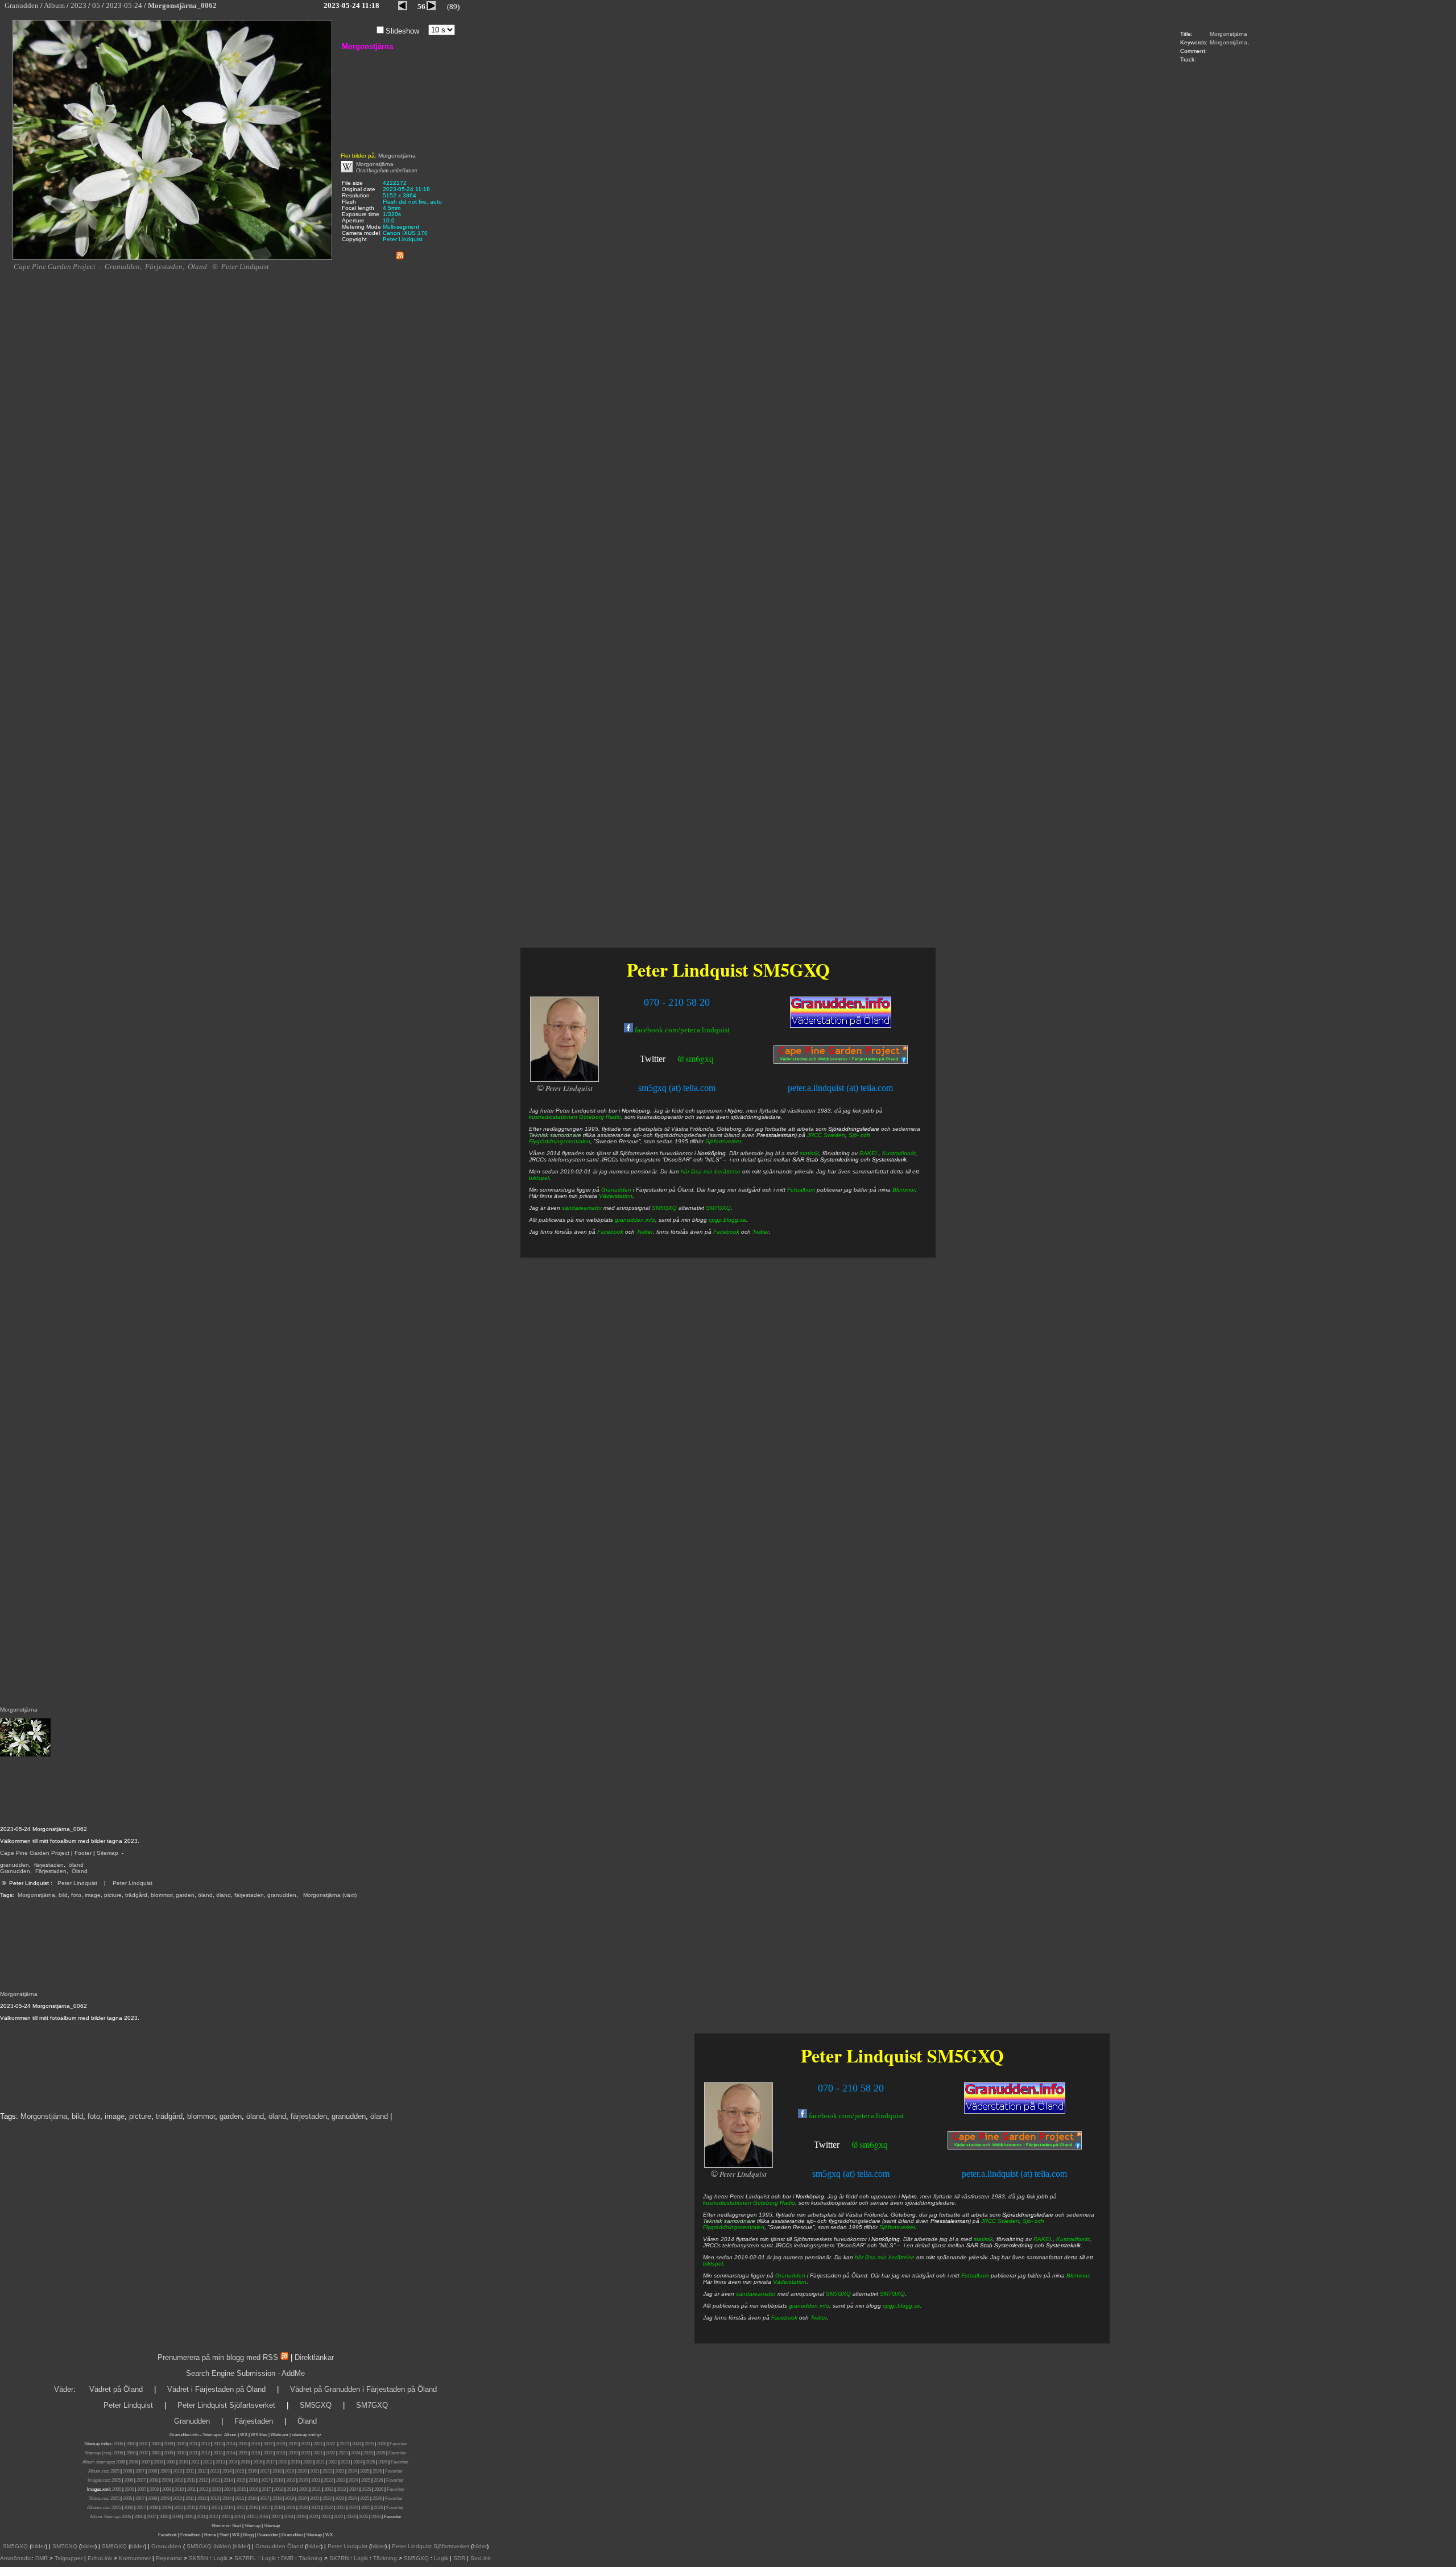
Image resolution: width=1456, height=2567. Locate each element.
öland (76, 1865)
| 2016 (262, 2517)
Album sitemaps (98, 2462)
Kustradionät (1073, 2239)
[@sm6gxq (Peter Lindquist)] (841, 2146)
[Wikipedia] (347, 170)
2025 (369, 2444)
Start (237, 2526)
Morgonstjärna (1228, 34)
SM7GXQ (892, 2294)
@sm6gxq (869, 2144)
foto (76, 1895)
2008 (156, 2444)
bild (63, 1895)
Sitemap (107, 1853)
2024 (357, 2444)
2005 (118, 2444)
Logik (220, 2558)
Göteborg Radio (774, 2203)
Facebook (784, 2318)
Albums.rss (98, 2508)
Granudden (15, 1871)
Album (230, 2435)
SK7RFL (245, 2558)
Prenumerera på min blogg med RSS (218, 2357)
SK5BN (198, 2558)
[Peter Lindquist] (738, 2166)
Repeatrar (169, 2558)
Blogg (248, 2535)
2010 (181, 2444)
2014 (230, 2444)
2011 (193, 2444)
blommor (162, 1895)
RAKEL (1043, 2239)
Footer (83, 1853)
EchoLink (100, 2558)
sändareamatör (756, 2294)
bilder (38, 2546)
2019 (293, 2444)
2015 (243, 2444)
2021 (318, 2444)
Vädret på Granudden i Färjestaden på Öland (363, 2389)
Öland (80, 1871)
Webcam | (281, 2435)
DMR (42, 2558)
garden (185, 1895)
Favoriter (398, 2444)
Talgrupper (69, 2558)
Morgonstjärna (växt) (330, 1895)
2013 (218, 2444)
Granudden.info (184, 2435)
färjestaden (49, 1865)
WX (244, 2435)
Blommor (1078, 2275)
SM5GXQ (965, 2055)
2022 (330, 2444)
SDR (459, 2558)
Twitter (827, 2145)
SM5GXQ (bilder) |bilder (217, 2546)
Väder (64, 2389)
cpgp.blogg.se (901, 2306)
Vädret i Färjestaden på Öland (216, 2389)
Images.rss (98, 2480)
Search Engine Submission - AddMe (245, 2373)
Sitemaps (212, 2435)
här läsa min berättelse (885, 2257)
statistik (983, 2239)
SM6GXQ (114, 2546)
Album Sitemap (105, 2517)
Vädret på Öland (116, 2389)
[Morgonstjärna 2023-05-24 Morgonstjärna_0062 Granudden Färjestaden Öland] (172, 258)
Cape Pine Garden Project (35, 1853)
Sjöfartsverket (897, 2227)
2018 (280, 2444)
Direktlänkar (314, 2357)
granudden (15, 1865)
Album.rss (98, 2471)
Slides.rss (98, 2498)
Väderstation (790, 2282)
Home (210, 2535)
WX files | (260, 2435)
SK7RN (339, 2558)
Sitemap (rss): (99, 2453)
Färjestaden (51, 1871)
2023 (344, 2444)
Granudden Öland (279, 2546)
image (93, 1895)
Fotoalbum (975, 2275)
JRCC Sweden (1000, 2221)
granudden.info (809, 2306)
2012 (205, 2444)
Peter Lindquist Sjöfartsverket (226, 2405)
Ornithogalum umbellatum (386, 170)
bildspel (713, 2264)
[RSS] (400, 253)
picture (113, 1895)
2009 (168, 2444)
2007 (143, 2444)
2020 (305, 2444)
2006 (131, 2444)
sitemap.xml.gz (307, 2435)
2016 (255, 2444)
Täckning (311, 2558)
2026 (382, 2444)
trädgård (136, 1895)
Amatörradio (16, 2558)
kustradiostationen (727, 2203)
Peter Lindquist (77, 1883)
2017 (268, 2444)
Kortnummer (135, 2558)
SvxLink (481, 2558)
